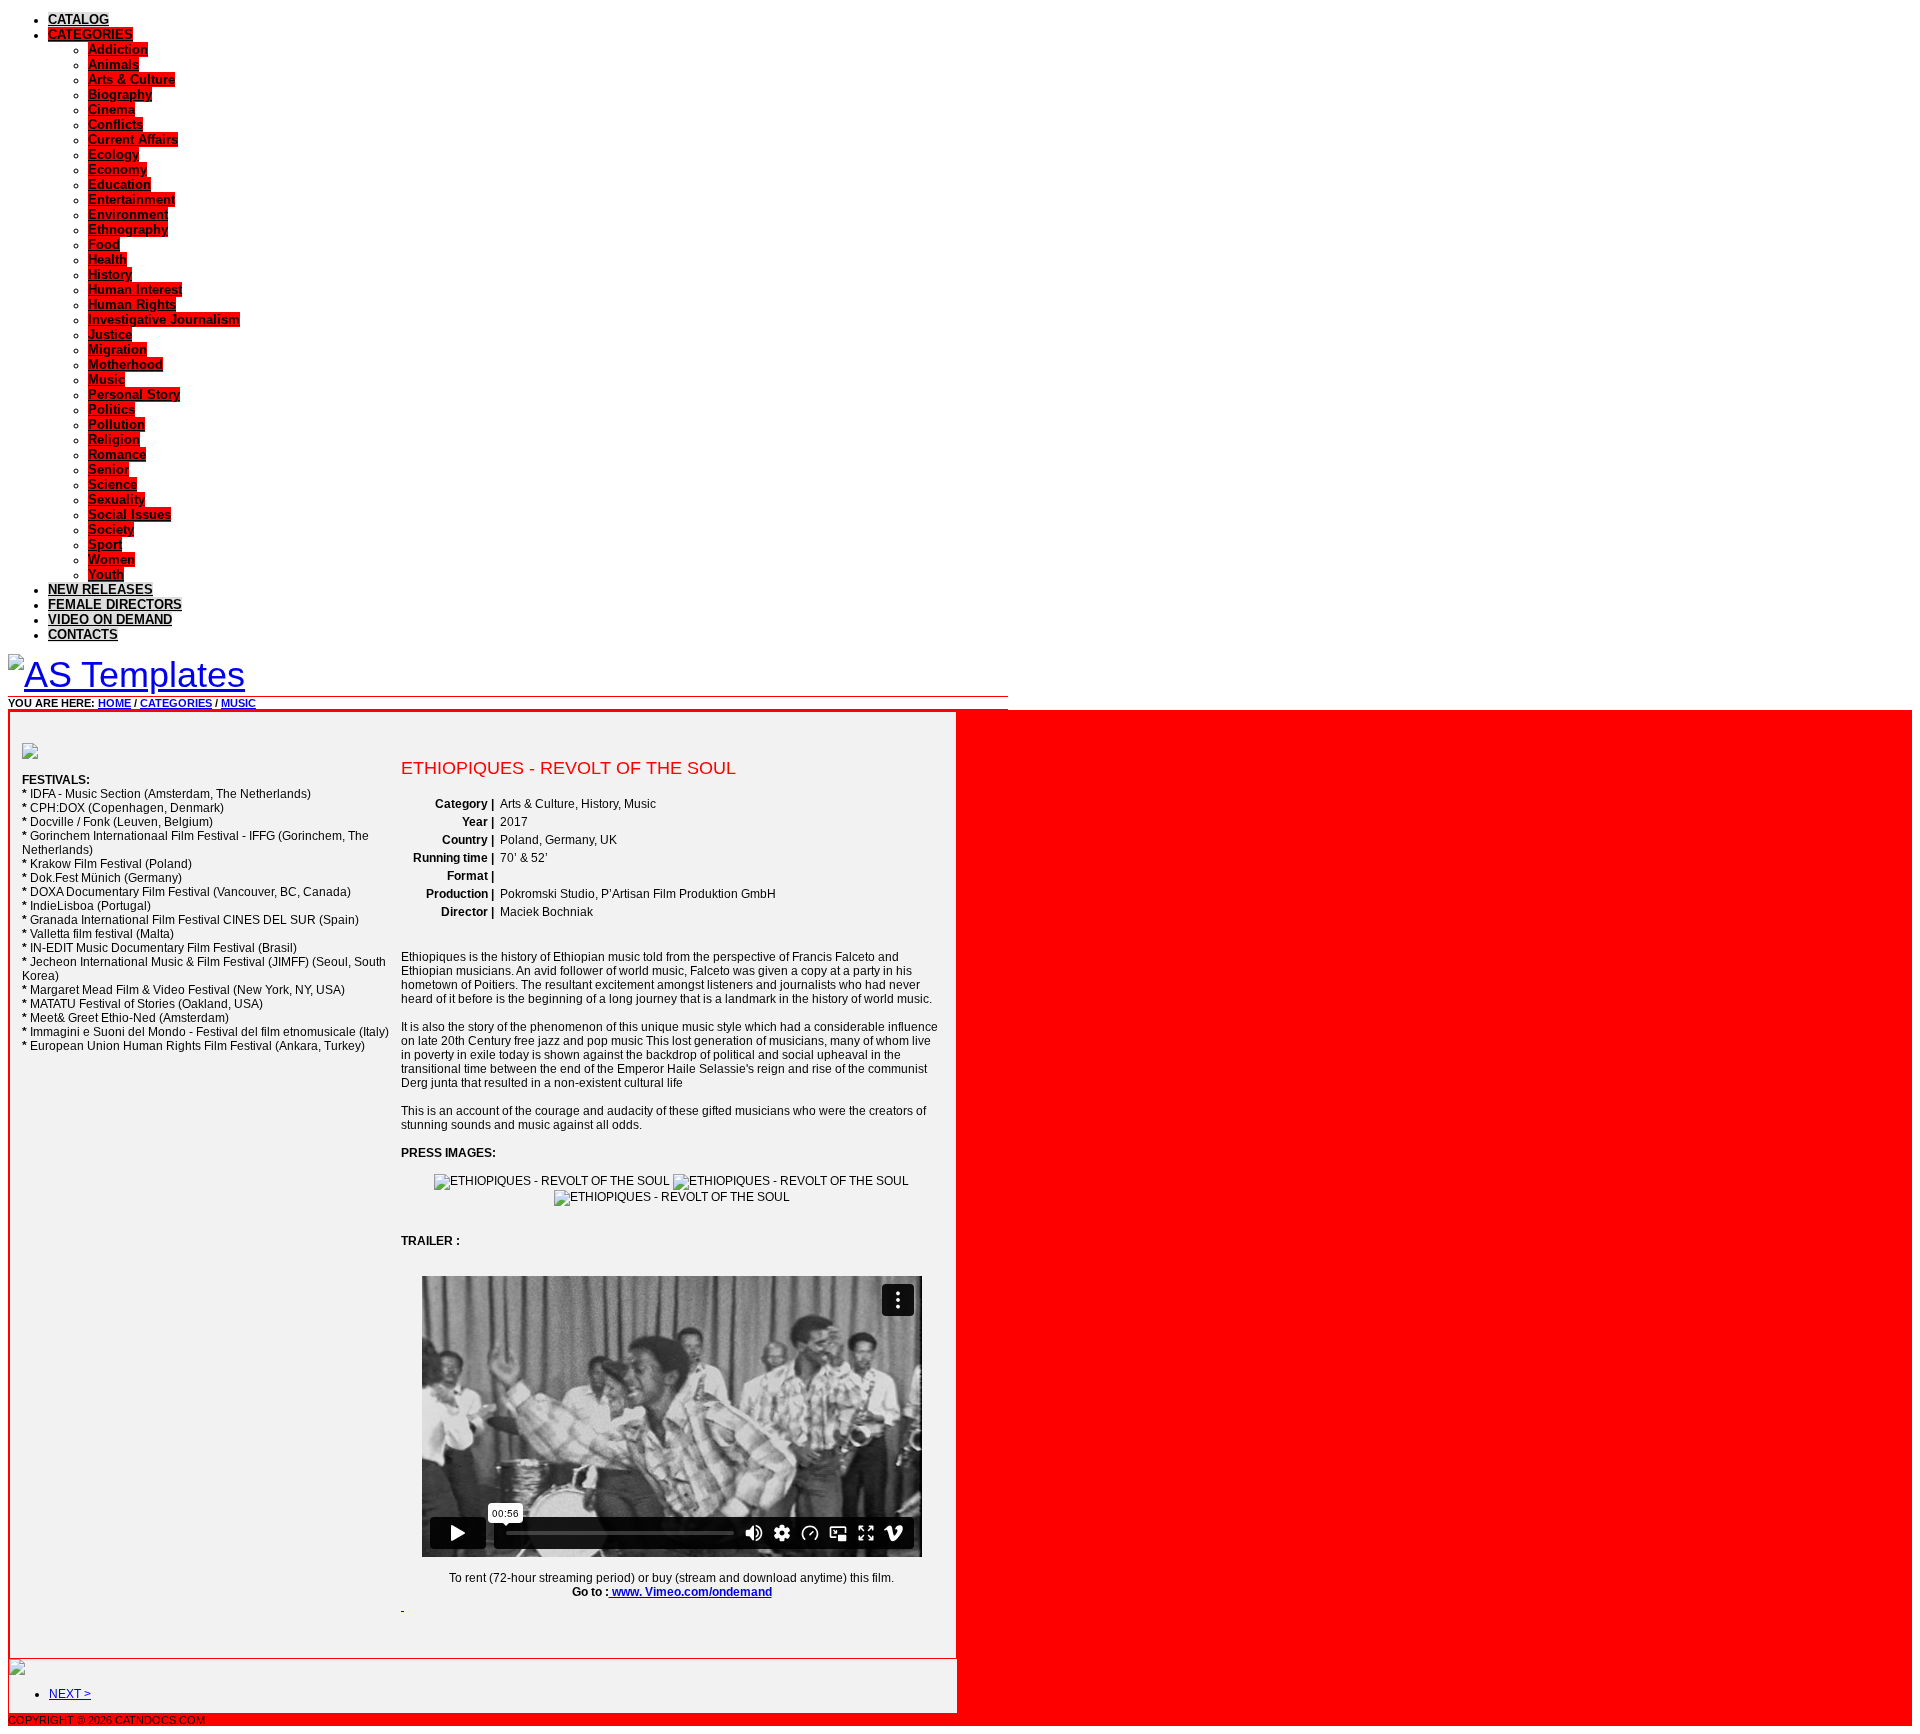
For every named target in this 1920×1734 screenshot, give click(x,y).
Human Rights (132, 304)
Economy (117, 169)
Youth (106, 574)
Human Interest (135, 289)
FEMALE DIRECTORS (115, 604)
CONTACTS (83, 634)
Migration (117, 349)
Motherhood (125, 364)
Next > (70, 1694)
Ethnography (128, 229)
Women (111, 559)
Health (107, 259)
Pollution (116, 424)
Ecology (113, 154)
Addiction (118, 49)
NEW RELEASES (100, 589)
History (110, 274)
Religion (114, 439)
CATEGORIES (90, 34)
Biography (120, 94)
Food (104, 244)
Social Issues (129, 514)
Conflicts (115, 124)
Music (106, 379)
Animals (113, 64)
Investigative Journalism (164, 319)
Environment (128, 214)
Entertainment (131, 199)
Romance (117, 454)
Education (119, 184)
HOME (114, 703)
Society (111, 529)
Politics (111, 409)
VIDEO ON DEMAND (110, 619)
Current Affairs (133, 139)
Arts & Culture (131, 79)
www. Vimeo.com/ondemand (690, 1592)
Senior (108, 469)
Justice (110, 334)
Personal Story (134, 394)
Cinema (111, 109)
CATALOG (78, 19)
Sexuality (116, 499)
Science (112, 484)
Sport (105, 544)
